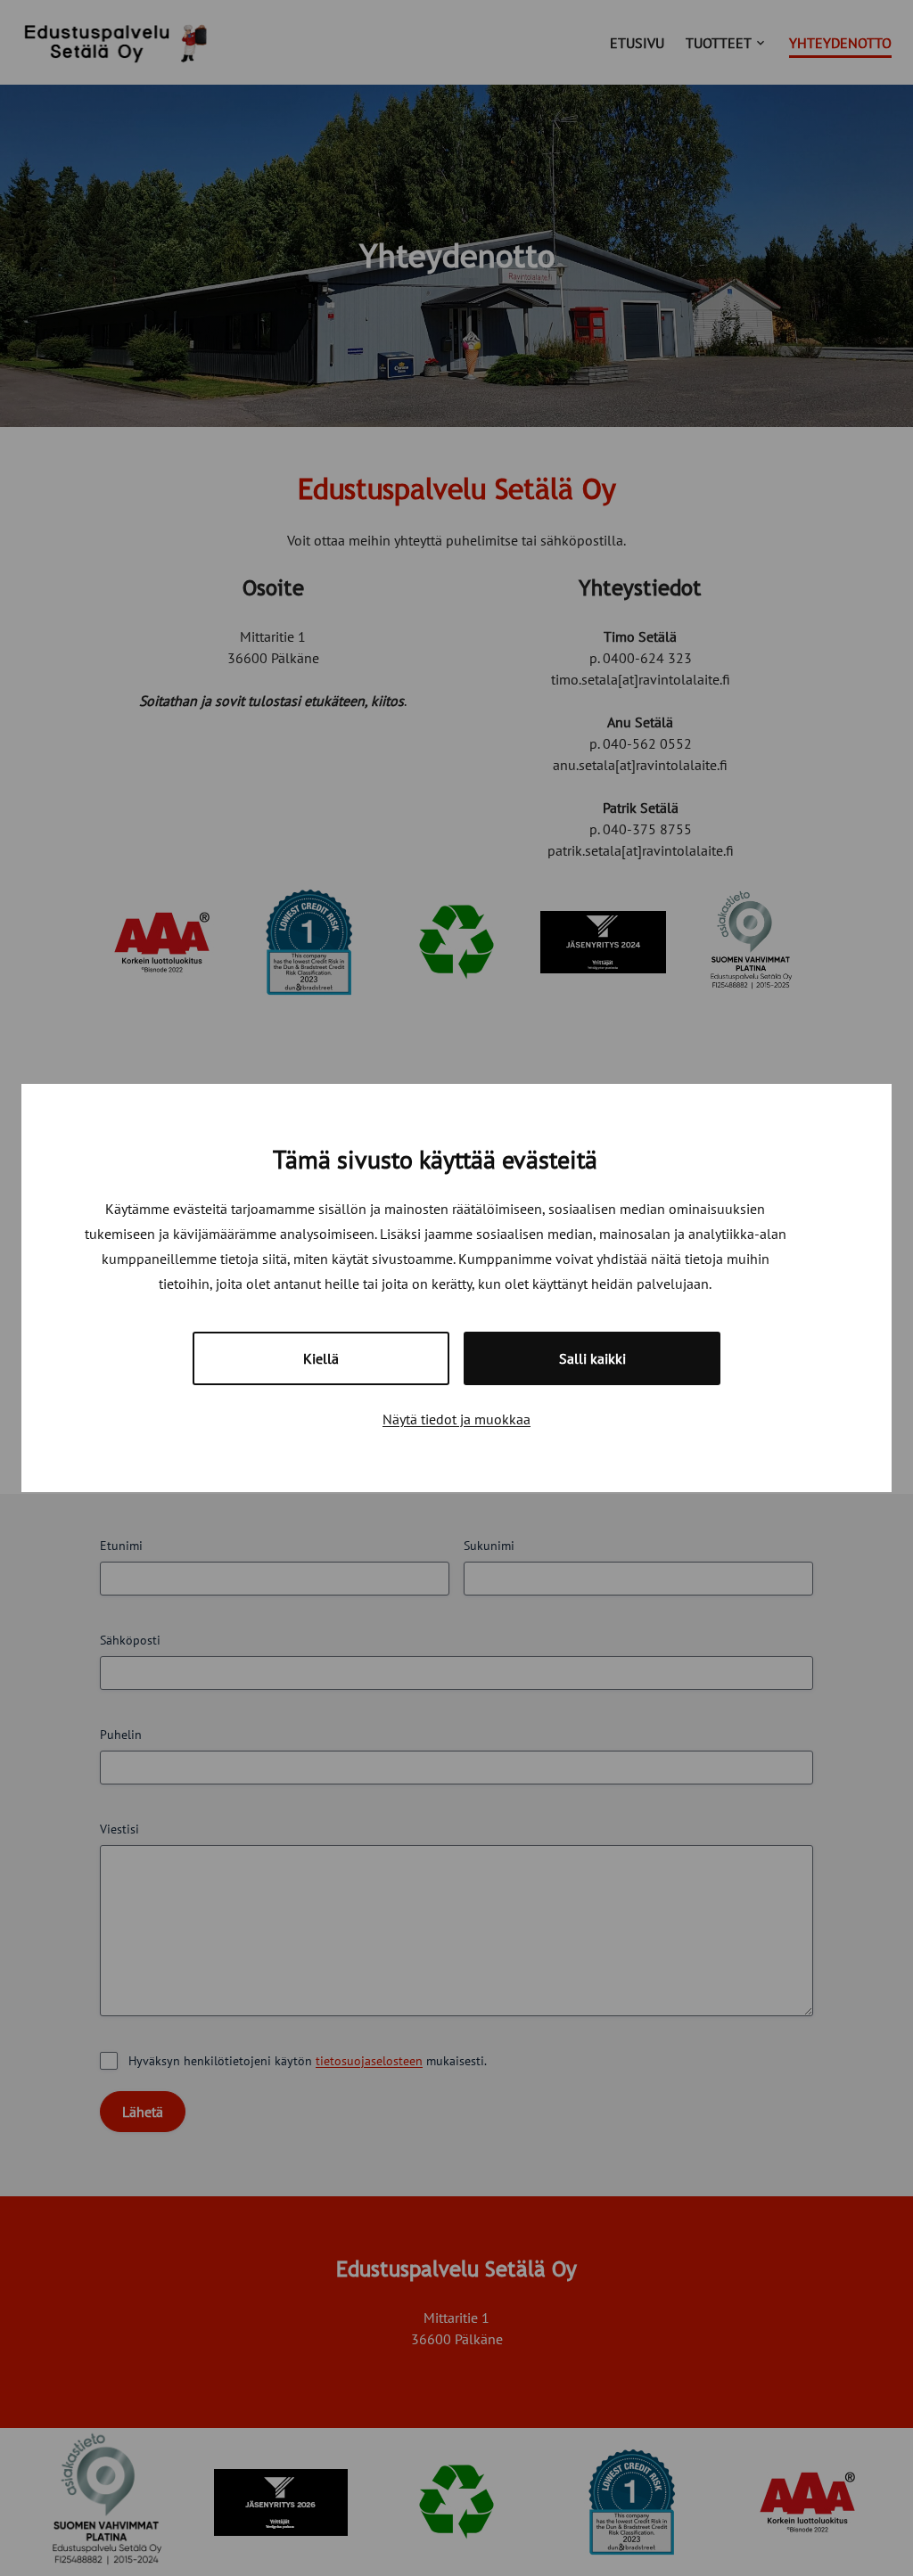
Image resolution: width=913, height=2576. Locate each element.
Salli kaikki (592, 1358)
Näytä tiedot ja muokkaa (456, 1419)
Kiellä (321, 1358)
